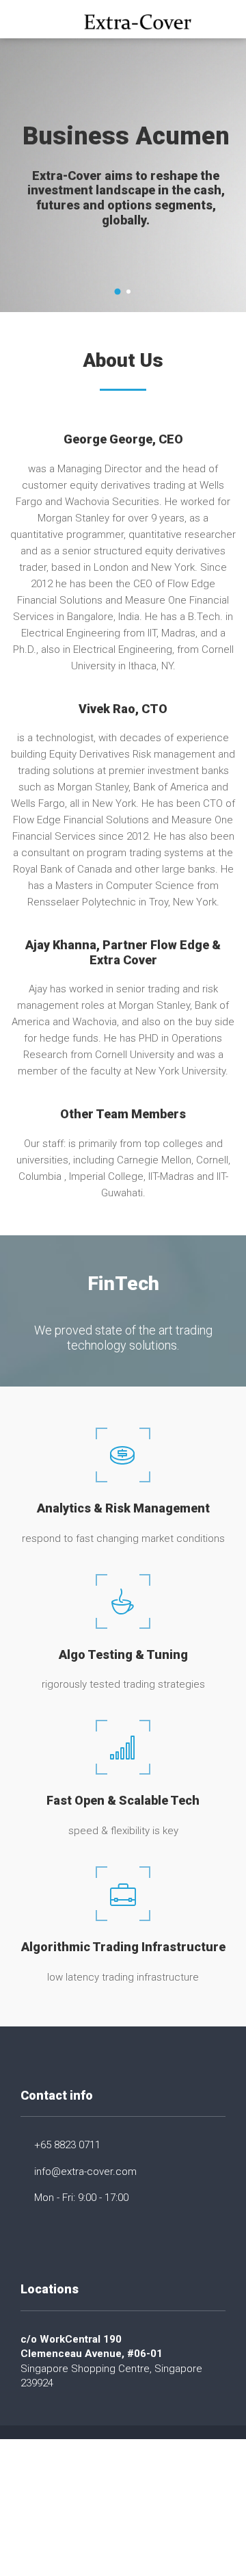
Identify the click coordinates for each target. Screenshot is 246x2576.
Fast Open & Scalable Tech (123, 1800)
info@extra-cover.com (85, 2172)
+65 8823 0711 (67, 2145)
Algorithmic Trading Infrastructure (123, 1947)
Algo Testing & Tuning (123, 1654)
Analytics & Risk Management (123, 1508)
